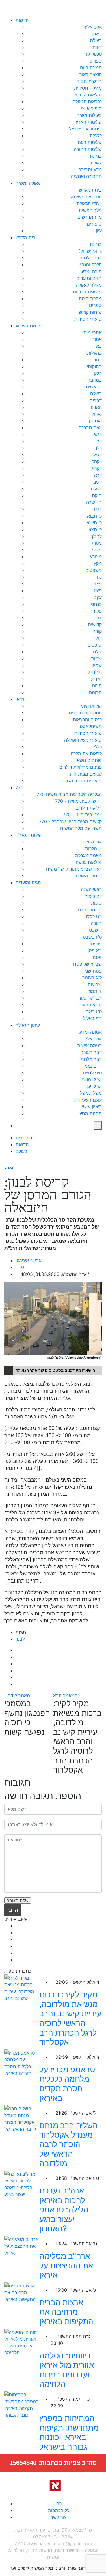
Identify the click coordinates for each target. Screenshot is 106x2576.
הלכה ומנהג (91, 265)
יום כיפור (93, 896)
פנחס (96, 604)
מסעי (97, 550)
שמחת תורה (90, 910)
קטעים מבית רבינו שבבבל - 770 (70, 821)
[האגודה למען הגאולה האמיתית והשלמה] (53, 2485)
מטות (97, 543)
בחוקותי (94, 366)
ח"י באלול (92, 1018)
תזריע (96, 679)
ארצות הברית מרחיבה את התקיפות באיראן (66, 2312)
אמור (97, 339)
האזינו (96, 407)
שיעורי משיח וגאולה (83, 740)
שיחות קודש (90, 312)
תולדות (95, 672)
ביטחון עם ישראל (85, 129)
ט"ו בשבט (92, 937)
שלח (97, 652)
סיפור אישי (91, 108)
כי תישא (94, 523)
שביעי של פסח (87, 964)
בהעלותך (93, 353)
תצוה (97, 686)
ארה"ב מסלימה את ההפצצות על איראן (66, 2265)
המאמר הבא (66, 1695)
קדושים (95, 624)
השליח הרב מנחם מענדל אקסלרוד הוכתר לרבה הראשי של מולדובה (69, 2144)
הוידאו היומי (91, 706)
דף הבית (24, 1138)
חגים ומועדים (89, 278)
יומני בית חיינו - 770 (82, 815)
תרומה (95, 692)
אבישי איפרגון (29, 1261)
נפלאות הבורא (88, 95)
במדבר (95, 380)
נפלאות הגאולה (87, 102)
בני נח (96, 156)
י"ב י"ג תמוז (91, 998)
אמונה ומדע (91, 1032)
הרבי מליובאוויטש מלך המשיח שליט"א (13, 1911)
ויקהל (97, 461)
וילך (98, 448)
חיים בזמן (93, 1066)
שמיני (97, 665)
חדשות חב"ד (89, 81)
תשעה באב (91, 1005)
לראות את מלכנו (86, 754)
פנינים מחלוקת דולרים (81, 767)
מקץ (98, 563)
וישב (98, 482)
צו (100, 618)
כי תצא (95, 529)
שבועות (95, 984)
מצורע (96, 557)
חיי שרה (94, 502)
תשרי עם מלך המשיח (81, 828)
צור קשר (59, 2517)
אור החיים (92, 842)
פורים (96, 944)
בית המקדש (90, 190)
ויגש (98, 434)
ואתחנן (95, 421)
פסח (97, 957)
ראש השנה (91, 889)
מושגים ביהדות (87, 292)
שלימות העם (90, 142)
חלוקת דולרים (89, 808)
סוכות (96, 903)
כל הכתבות (59, 2510)
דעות (97, 47)
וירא (98, 475)
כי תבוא (94, 516)
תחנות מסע (91, 1113)
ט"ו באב (94, 1012)
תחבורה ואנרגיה (86, 176)
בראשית (94, 387)
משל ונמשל (91, 1093)
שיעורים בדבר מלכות (82, 781)
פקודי (97, 611)
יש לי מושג (92, 1079)
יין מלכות (93, 849)
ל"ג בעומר (92, 978)
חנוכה (96, 923)
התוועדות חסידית (85, 713)
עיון (99, 231)
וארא (97, 414)
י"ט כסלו (94, 916)
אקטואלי (94, 1039)
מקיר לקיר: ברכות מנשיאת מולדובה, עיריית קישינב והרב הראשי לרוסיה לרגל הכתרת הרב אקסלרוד (70, 2018)
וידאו (20, 699)
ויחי (99, 441)
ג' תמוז (95, 991)
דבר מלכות (91, 258)
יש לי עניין (93, 1086)
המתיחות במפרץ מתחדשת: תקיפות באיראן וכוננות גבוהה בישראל (69, 2432)
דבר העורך (91, 1052)
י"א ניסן (95, 950)
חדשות (22, 20)
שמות (96, 658)
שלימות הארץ (89, 122)
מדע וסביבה (90, 169)
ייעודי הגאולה (89, 203)
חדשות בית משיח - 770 (78, 801)
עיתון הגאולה (28, 1025)
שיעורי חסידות (88, 319)
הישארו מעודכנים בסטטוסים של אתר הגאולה (55, 1370)
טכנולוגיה (93, 54)
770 (20, 787)
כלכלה (96, 136)
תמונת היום (91, 68)
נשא (98, 591)
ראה (98, 638)
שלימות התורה (88, 149)
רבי (59, 2504)
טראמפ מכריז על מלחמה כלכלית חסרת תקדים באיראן (67, 2084)
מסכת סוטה (90, 299)
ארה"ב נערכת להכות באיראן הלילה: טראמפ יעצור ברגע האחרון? (64, 2210)
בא (99, 346)
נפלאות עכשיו (89, 862)
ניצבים (96, 584)
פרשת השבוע (29, 326)
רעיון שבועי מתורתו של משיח (74, 869)
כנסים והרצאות (87, 720)
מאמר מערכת (88, 855)
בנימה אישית (89, 1046)
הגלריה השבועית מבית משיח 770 (69, 794)
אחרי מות (93, 332)
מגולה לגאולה (89, 285)
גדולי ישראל (90, 251)
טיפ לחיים (92, 1073)
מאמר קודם (19, 1695)
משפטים (94, 570)
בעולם (96, 40)
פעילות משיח (89, 115)
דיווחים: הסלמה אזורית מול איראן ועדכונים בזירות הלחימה (67, 2370)
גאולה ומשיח (28, 183)
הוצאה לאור (91, 74)
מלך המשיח (90, 210)
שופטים (95, 645)
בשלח (96, 394)
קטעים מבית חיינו (85, 774)
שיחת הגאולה (29, 835)
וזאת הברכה (90, 428)
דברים (96, 400)
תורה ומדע (92, 271)
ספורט (96, 61)
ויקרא (97, 468)
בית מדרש (26, 237)
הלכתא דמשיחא (86, 197)
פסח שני (93, 971)
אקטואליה (93, 27)
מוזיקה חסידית (88, 88)
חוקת (97, 495)
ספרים (95, 305)
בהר (98, 360)
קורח (97, 631)
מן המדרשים (90, 217)
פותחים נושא (89, 760)
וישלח (96, 489)
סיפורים (94, 224)
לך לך (96, 536)
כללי (98, 747)
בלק (98, 373)
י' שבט (95, 930)
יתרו (98, 509)
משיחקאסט (91, 726)
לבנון (20, 1639)
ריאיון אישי (92, 1107)
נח (99, 577)
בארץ (97, 34)
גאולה (96, 163)
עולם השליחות (88, 1100)
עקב (98, 597)
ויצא (98, 455)
